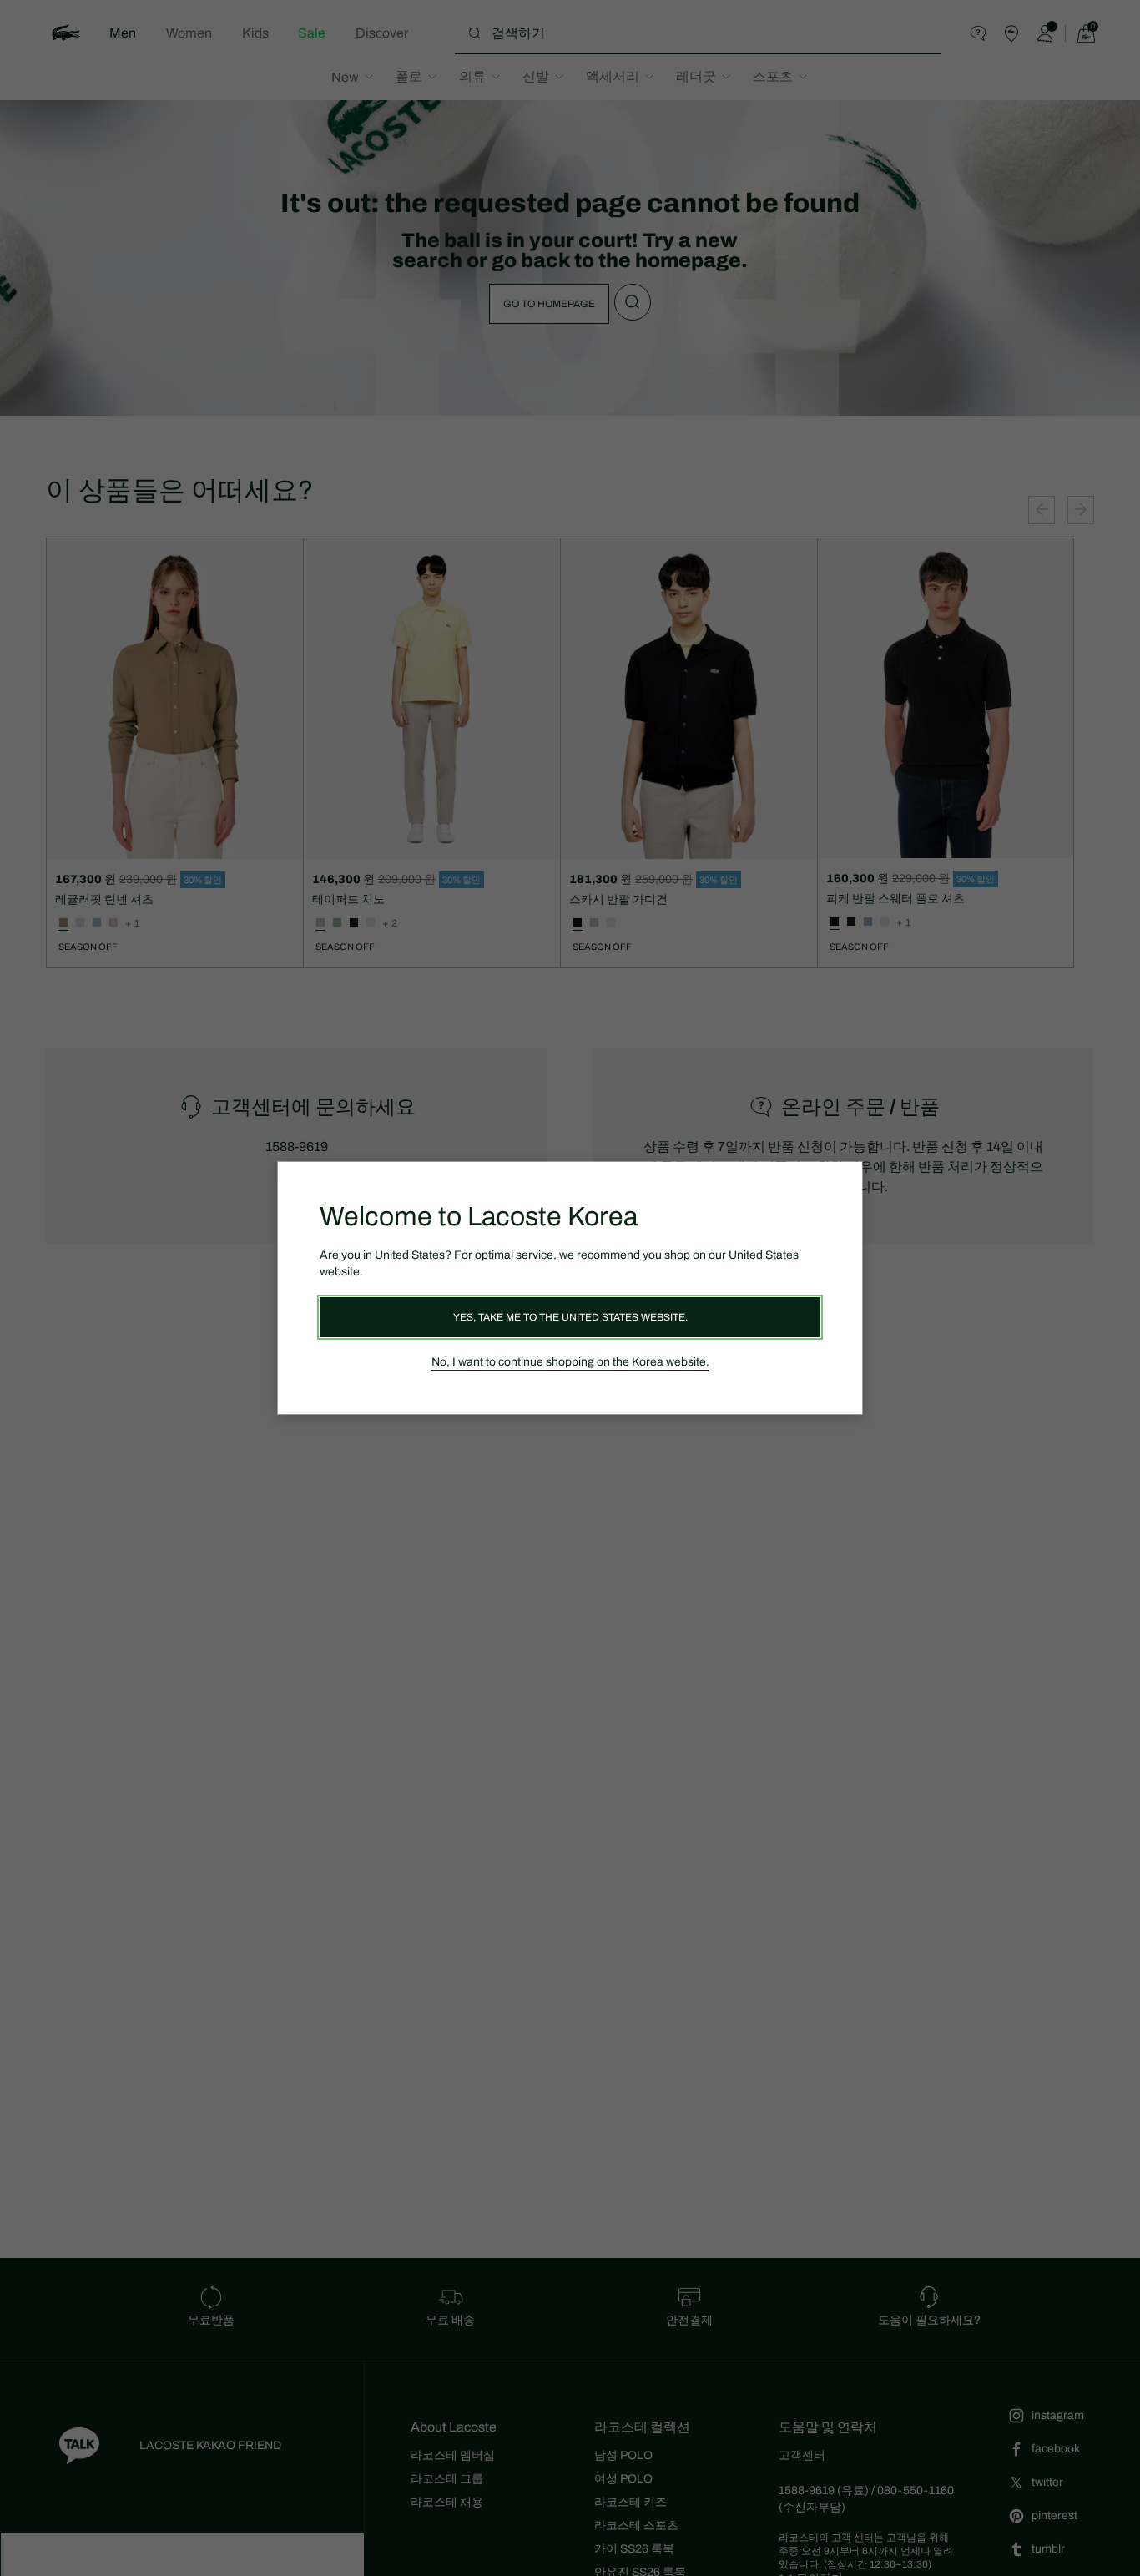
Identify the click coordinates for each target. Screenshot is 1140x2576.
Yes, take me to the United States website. (570, 1317)
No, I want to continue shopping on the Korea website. (570, 1362)
